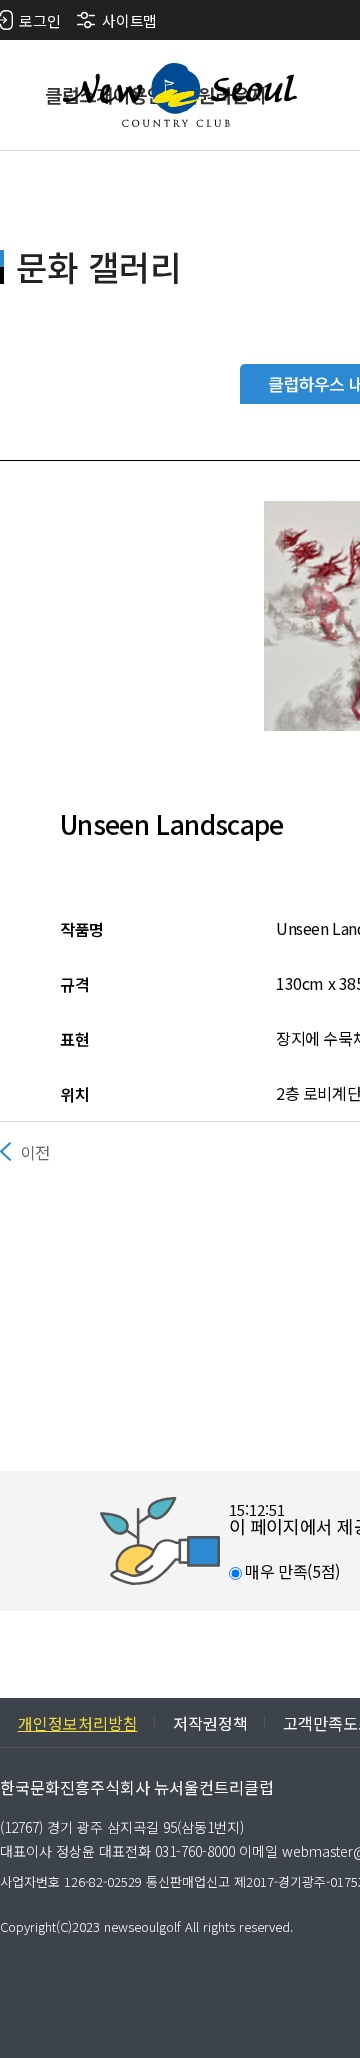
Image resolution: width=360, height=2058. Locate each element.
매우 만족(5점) (291, 1571)
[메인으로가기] (180, 95)
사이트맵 (129, 20)
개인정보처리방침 (78, 1723)
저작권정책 (210, 1723)
